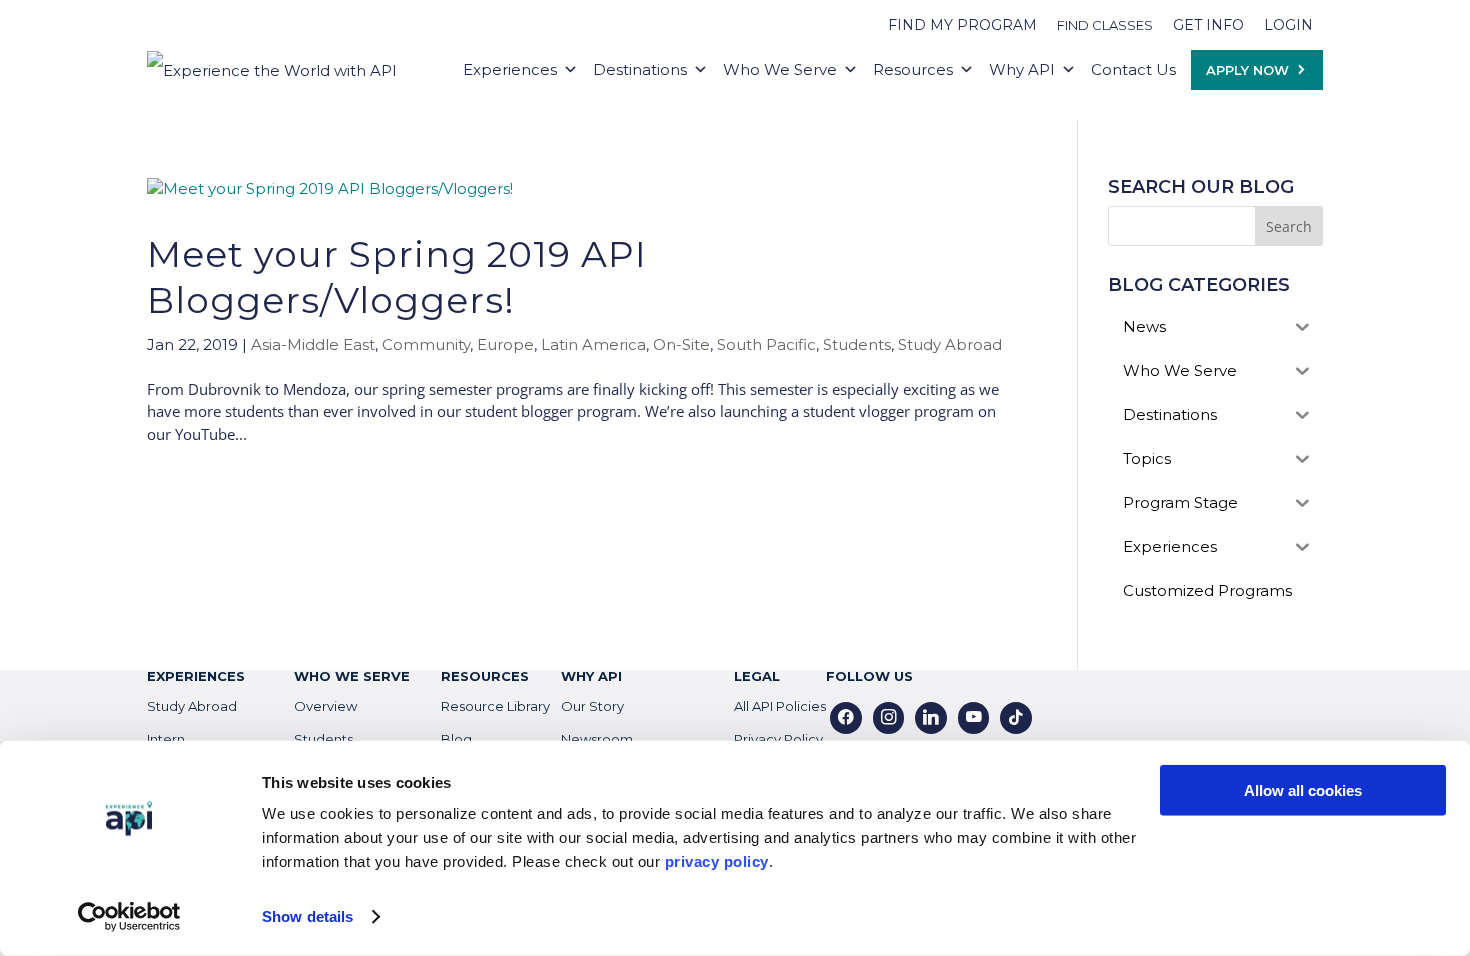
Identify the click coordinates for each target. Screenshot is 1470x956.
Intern (166, 739)
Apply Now (1247, 70)
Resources (913, 69)
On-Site (681, 344)
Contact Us (1133, 69)
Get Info (1208, 25)
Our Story (592, 706)
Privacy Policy (778, 739)
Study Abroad (950, 344)
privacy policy (717, 861)
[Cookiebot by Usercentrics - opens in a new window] (129, 917)
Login (1288, 25)
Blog (456, 739)
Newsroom (597, 739)
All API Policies (780, 706)
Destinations (640, 69)
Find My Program (962, 25)
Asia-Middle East (313, 344)
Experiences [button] (510, 69)
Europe (505, 344)
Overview (325, 706)
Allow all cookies (1303, 790)
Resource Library (495, 706)
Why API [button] (1022, 69)
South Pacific (766, 344)
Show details (307, 916)
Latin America (593, 344)
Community (426, 344)
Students (857, 344)
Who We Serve (780, 69)
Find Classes (1105, 25)
